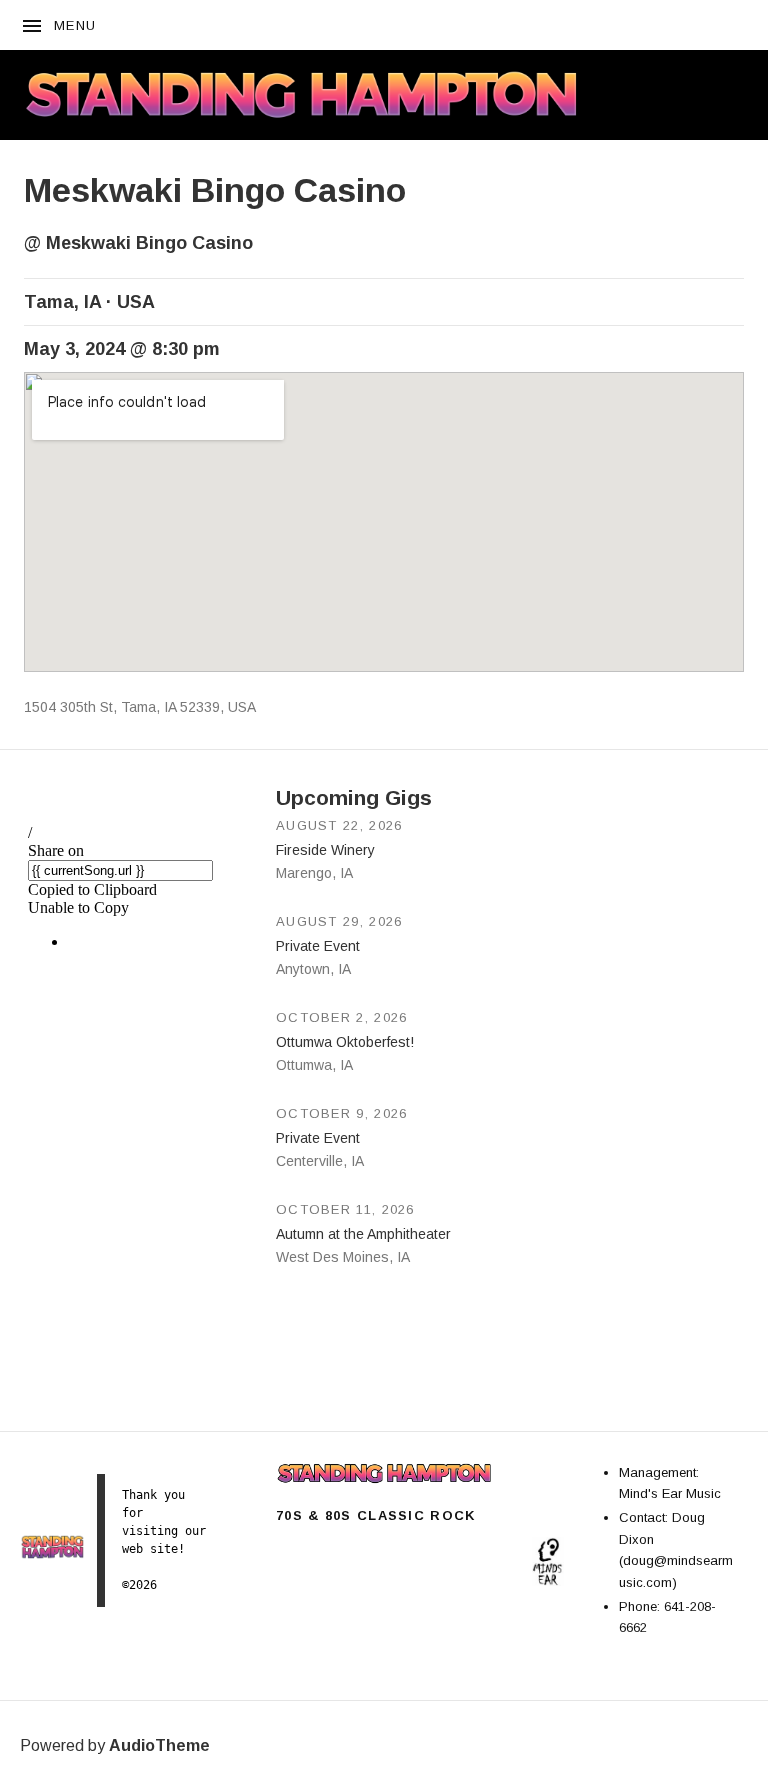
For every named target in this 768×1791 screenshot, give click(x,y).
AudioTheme (159, 1745)
